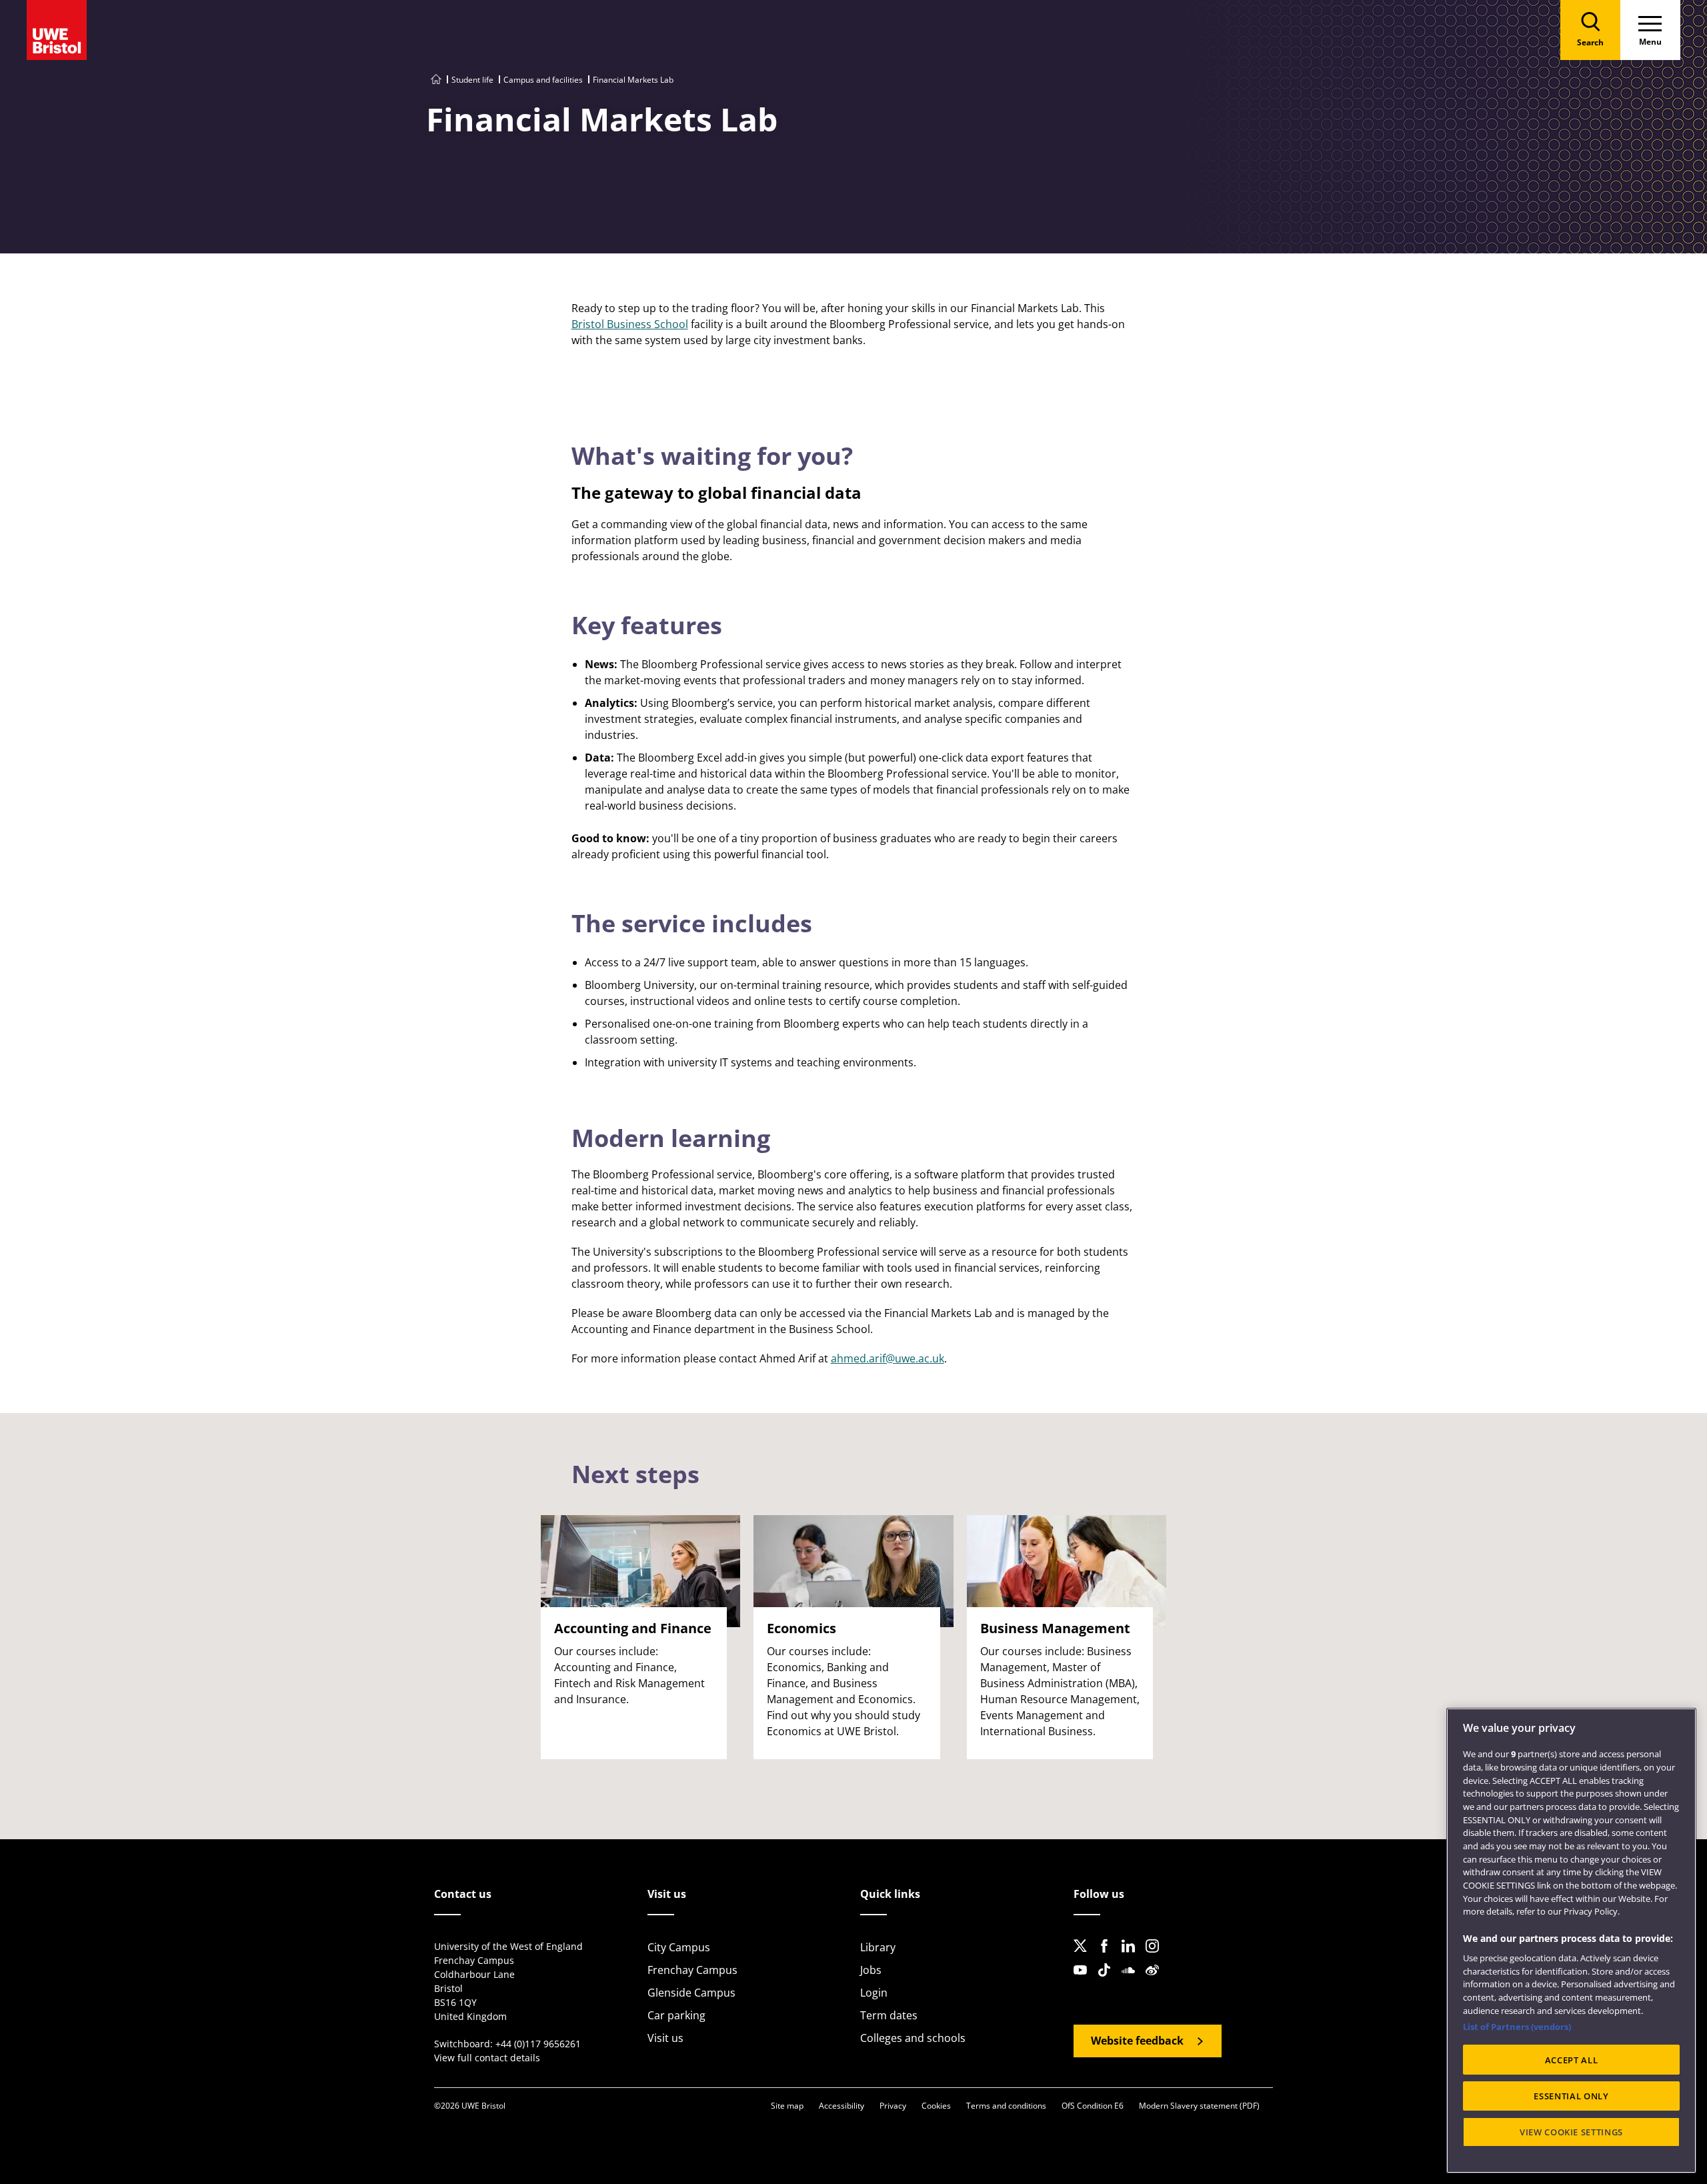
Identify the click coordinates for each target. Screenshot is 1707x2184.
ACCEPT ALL (1572, 2060)
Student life (472, 80)
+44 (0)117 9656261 (538, 2044)
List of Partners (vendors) (1517, 2027)
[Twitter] (1084, 1957)
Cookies (936, 2106)
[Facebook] (1108, 1957)
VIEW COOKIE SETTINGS (1571, 2132)
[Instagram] (1156, 1957)
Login (874, 1993)
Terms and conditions (1006, 2106)
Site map (787, 2106)
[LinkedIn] (1132, 1957)
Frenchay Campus (692, 1970)
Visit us (665, 2038)
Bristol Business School (630, 324)
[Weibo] (1156, 1981)
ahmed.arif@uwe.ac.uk (888, 1358)
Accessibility (841, 2106)
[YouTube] (1084, 1981)
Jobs (871, 1970)
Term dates (889, 2015)
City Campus (679, 1947)
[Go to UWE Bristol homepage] (436, 80)
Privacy (893, 2106)
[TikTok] (1108, 1981)
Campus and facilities (543, 80)
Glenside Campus (691, 1993)
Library (878, 1947)
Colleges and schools (913, 2038)
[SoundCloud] (1132, 1981)
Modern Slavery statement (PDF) (1199, 2106)
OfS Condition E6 (1093, 2106)
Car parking (676, 2015)
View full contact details (487, 2058)
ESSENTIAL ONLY (1571, 2096)
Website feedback (1137, 2041)
